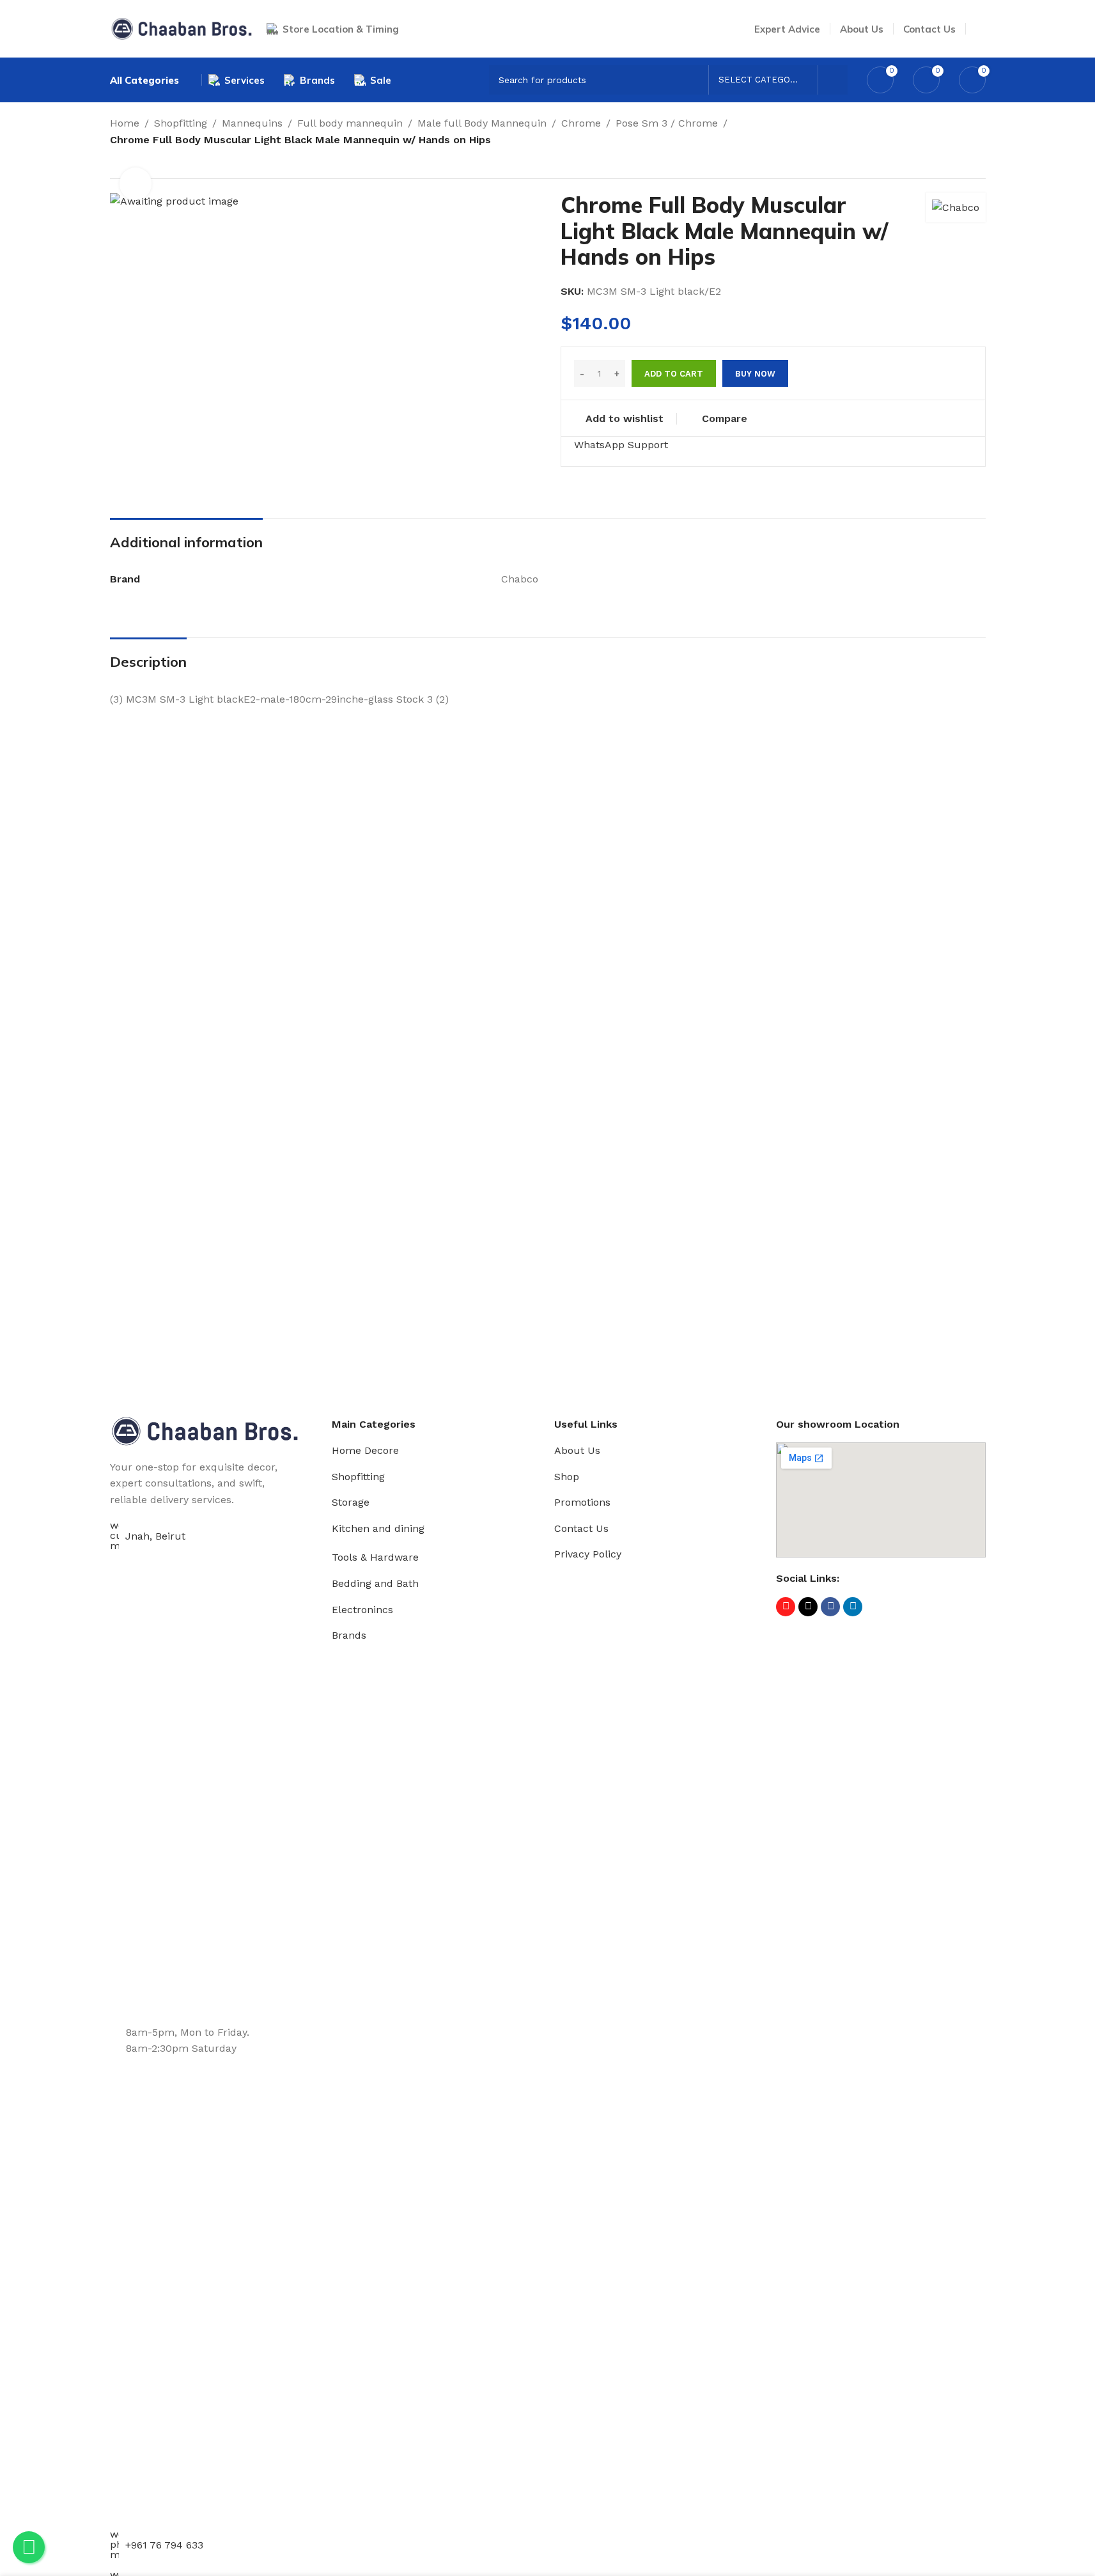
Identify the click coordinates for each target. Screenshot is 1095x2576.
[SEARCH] (833, 80)
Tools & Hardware (375, 1557)
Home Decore (365, 1450)
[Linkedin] (853, 1607)
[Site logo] (182, 28)
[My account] (981, 29)
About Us (577, 1450)
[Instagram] (786, 1607)
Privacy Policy (588, 1554)
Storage (351, 1502)
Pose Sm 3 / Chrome (667, 123)
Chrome (581, 123)
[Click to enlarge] (136, 183)
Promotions (582, 1502)
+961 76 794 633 (164, 2545)
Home (125, 123)
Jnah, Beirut (155, 1536)
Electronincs (362, 1610)
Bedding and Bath (375, 1583)
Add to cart (674, 374)
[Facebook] (830, 1607)
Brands (349, 1635)
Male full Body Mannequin (482, 123)
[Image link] (205, 1430)
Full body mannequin (350, 123)
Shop (567, 1477)
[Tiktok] (808, 1607)
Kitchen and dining (378, 1528)
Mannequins (252, 123)
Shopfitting (181, 123)
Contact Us (581, 1528)
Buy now (755, 374)
